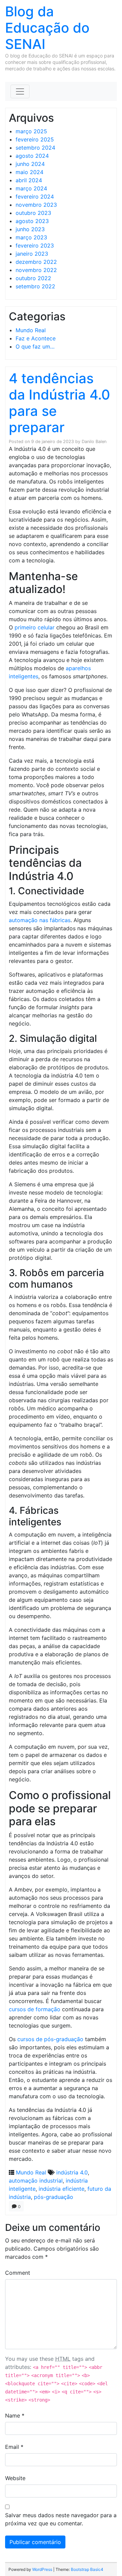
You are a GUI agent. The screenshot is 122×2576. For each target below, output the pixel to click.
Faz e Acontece (36, 338)
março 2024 (31, 188)
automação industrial (36, 2181)
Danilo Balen (94, 442)
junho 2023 (30, 229)
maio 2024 (29, 172)
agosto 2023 (32, 221)
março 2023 (31, 237)
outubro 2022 (33, 278)
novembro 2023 (36, 205)
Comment (18, 2273)
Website (15, 2478)
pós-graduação (54, 2197)
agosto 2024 (32, 156)
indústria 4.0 (72, 2172)
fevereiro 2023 (35, 245)
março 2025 (31, 131)
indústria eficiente (62, 2189)
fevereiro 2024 (35, 197)
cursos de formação (35, 2009)
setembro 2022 (35, 286)
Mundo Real (31, 330)
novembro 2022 (36, 270)
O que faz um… (35, 346)
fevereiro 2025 (35, 139)
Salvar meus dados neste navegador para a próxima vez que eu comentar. (61, 2519)
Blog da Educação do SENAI (47, 28)
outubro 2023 (33, 213)
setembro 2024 (35, 148)
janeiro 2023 (32, 254)
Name (15, 2416)
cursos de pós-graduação (50, 2039)
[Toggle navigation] (20, 91)
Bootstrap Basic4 (87, 2569)
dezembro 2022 (36, 262)
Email (14, 2447)
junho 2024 (30, 164)
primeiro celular (35, 627)
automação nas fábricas (40, 920)
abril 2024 (29, 180)
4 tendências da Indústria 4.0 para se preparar (59, 403)
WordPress (42, 2569)
